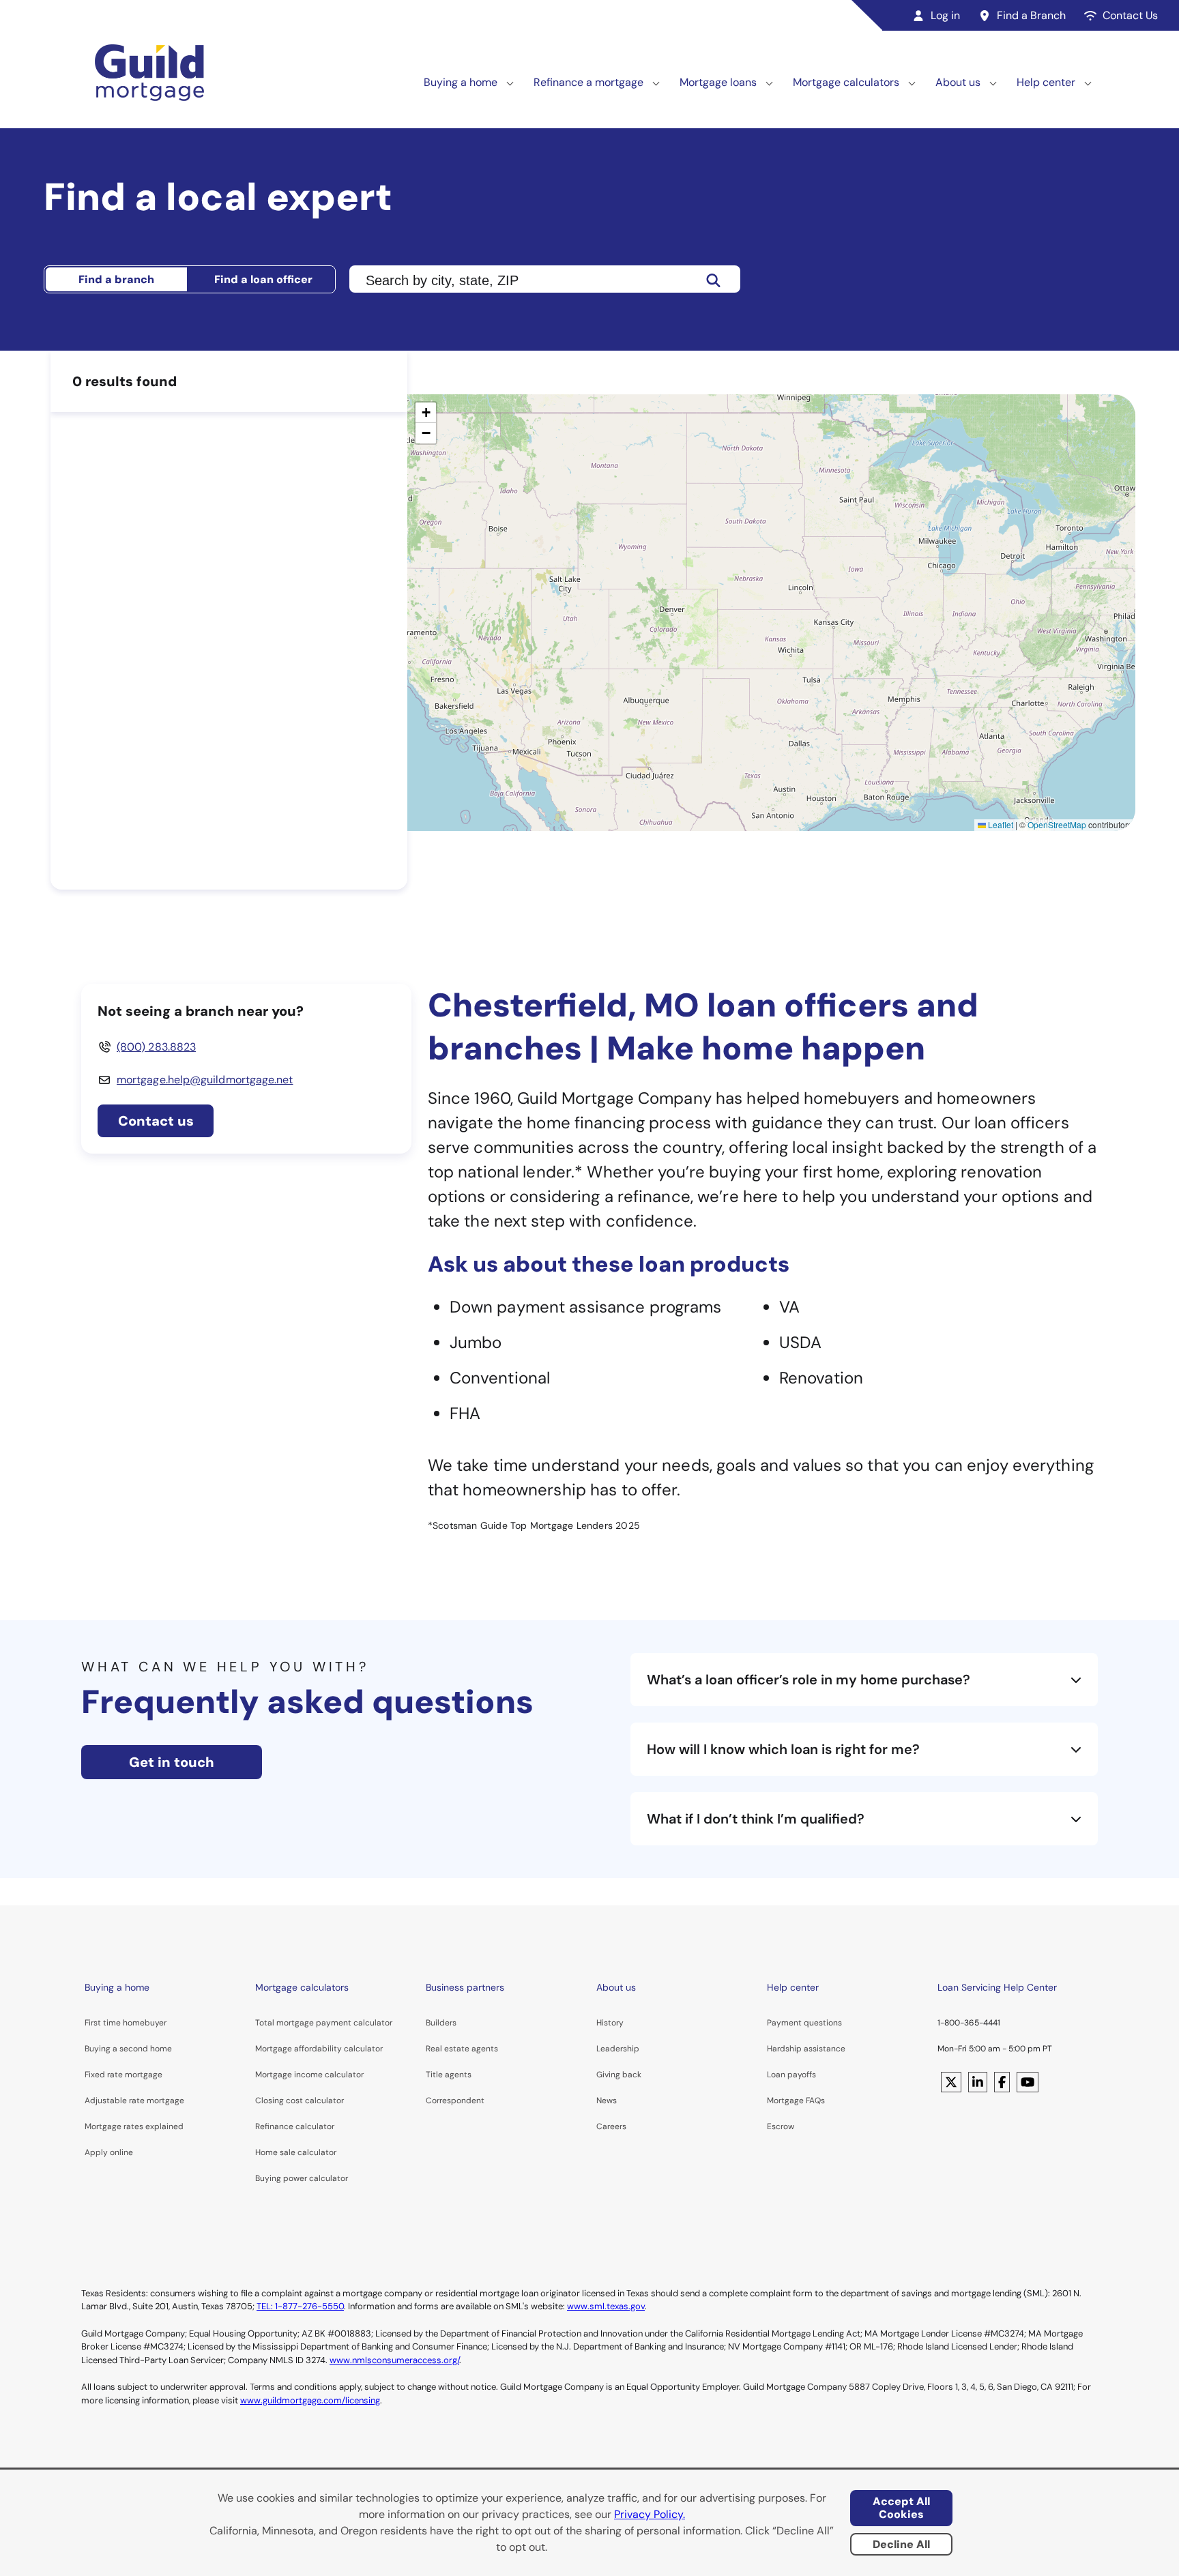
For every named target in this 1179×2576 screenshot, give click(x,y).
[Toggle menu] (510, 83)
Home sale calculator (296, 2152)
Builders (441, 2023)
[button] (426, 413)
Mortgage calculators (846, 82)
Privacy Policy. (650, 2514)
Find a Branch (1031, 15)
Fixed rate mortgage (123, 2075)
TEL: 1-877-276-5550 (300, 2306)
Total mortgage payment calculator (324, 2023)
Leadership (618, 2049)
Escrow (781, 2126)
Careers (611, 2126)
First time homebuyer (126, 2023)
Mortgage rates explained (134, 2126)
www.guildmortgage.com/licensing (310, 2400)
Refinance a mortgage (588, 82)
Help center (1046, 82)
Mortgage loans (718, 82)
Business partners (465, 1987)
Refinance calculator (295, 2126)
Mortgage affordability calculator (319, 2049)
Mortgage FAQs (796, 2101)
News (607, 2101)
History (610, 2023)
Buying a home (461, 82)
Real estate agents (462, 2049)
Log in (945, 15)
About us (958, 82)
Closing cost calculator (300, 2101)
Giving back (619, 2075)
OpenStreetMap (1057, 824)
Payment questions (804, 2023)
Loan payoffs (791, 2075)
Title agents (449, 2075)
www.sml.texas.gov (606, 2306)
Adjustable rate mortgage (134, 2101)
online (121, 2152)
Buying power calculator (302, 2178)
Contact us (156, 1121)
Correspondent (455, 2101)
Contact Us (1130, 15)
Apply (96, 2152)
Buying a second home (128, 2049)
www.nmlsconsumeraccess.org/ (394, 2360)
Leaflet (1000, 824)
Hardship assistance (806, 2049)
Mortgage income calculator (309, 2075)
